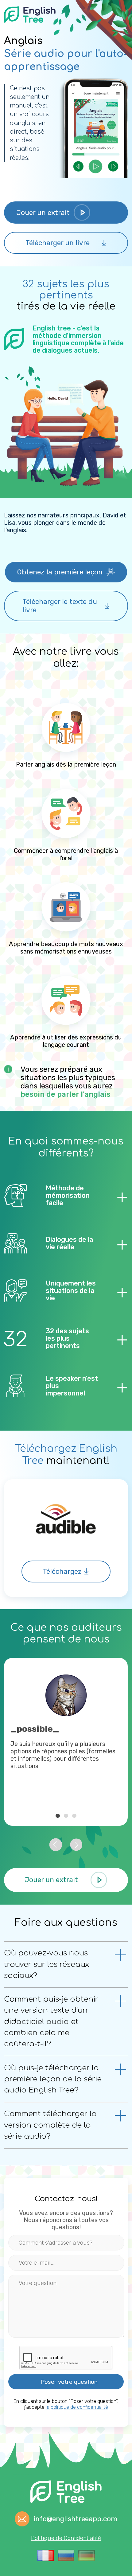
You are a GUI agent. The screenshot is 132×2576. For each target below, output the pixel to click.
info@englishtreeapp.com (75, 2519)
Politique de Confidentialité (66, 2538)
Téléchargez (62, 1572)
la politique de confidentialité (77, 2407)
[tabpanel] (66, 1742)
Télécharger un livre (58, 243)
